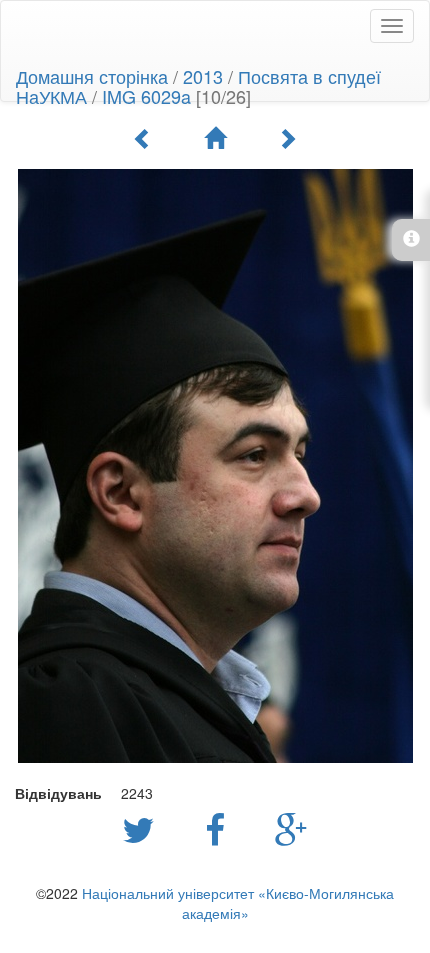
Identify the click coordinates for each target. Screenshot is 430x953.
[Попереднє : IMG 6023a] (143, 138)
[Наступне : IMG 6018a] (287, 138)
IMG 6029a (146, 96)
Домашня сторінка (92, 76)
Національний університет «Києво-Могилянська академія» (238, 903)
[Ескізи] (215, 138)
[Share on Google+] (291, 828)
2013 (203, 76)
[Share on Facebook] (220, 828)
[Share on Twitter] (143, 828)
